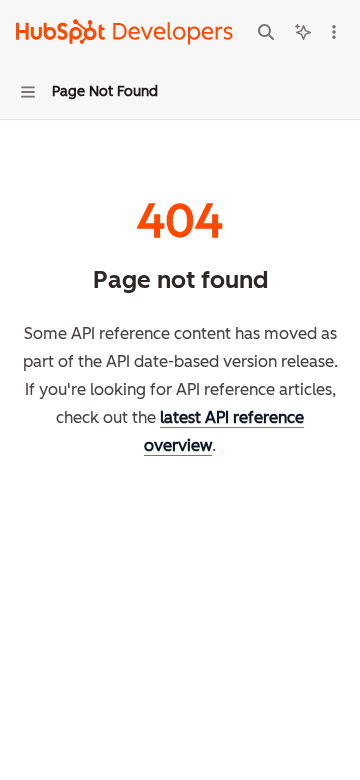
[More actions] (334, 32)
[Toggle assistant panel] (303, 32)
